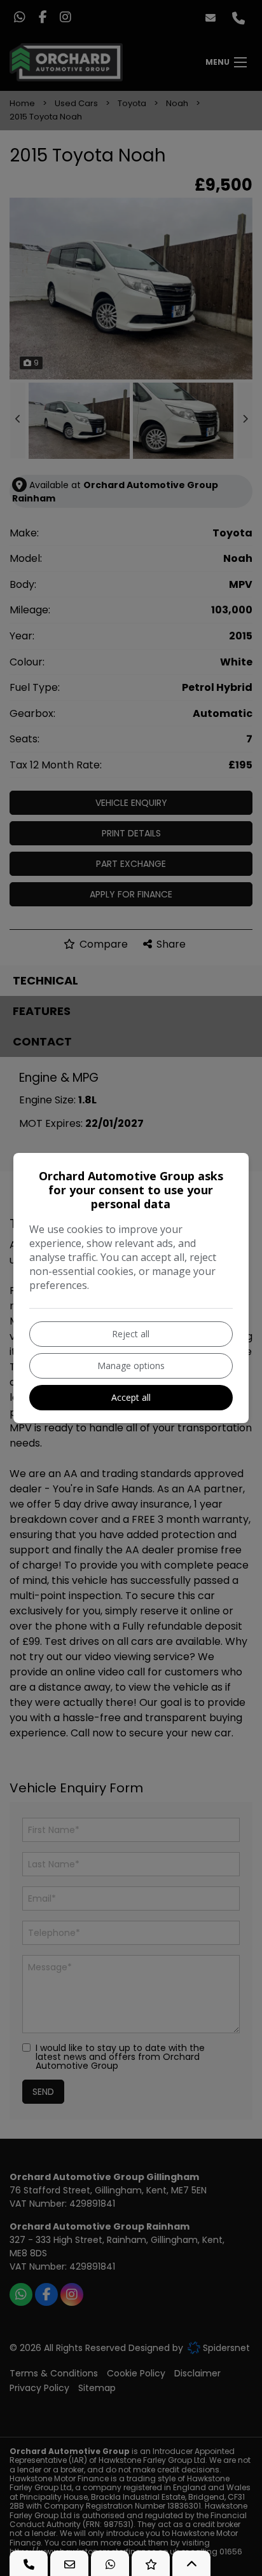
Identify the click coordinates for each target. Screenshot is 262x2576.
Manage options (131, 1366)
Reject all (131, 1334)
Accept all (131, 1397)
